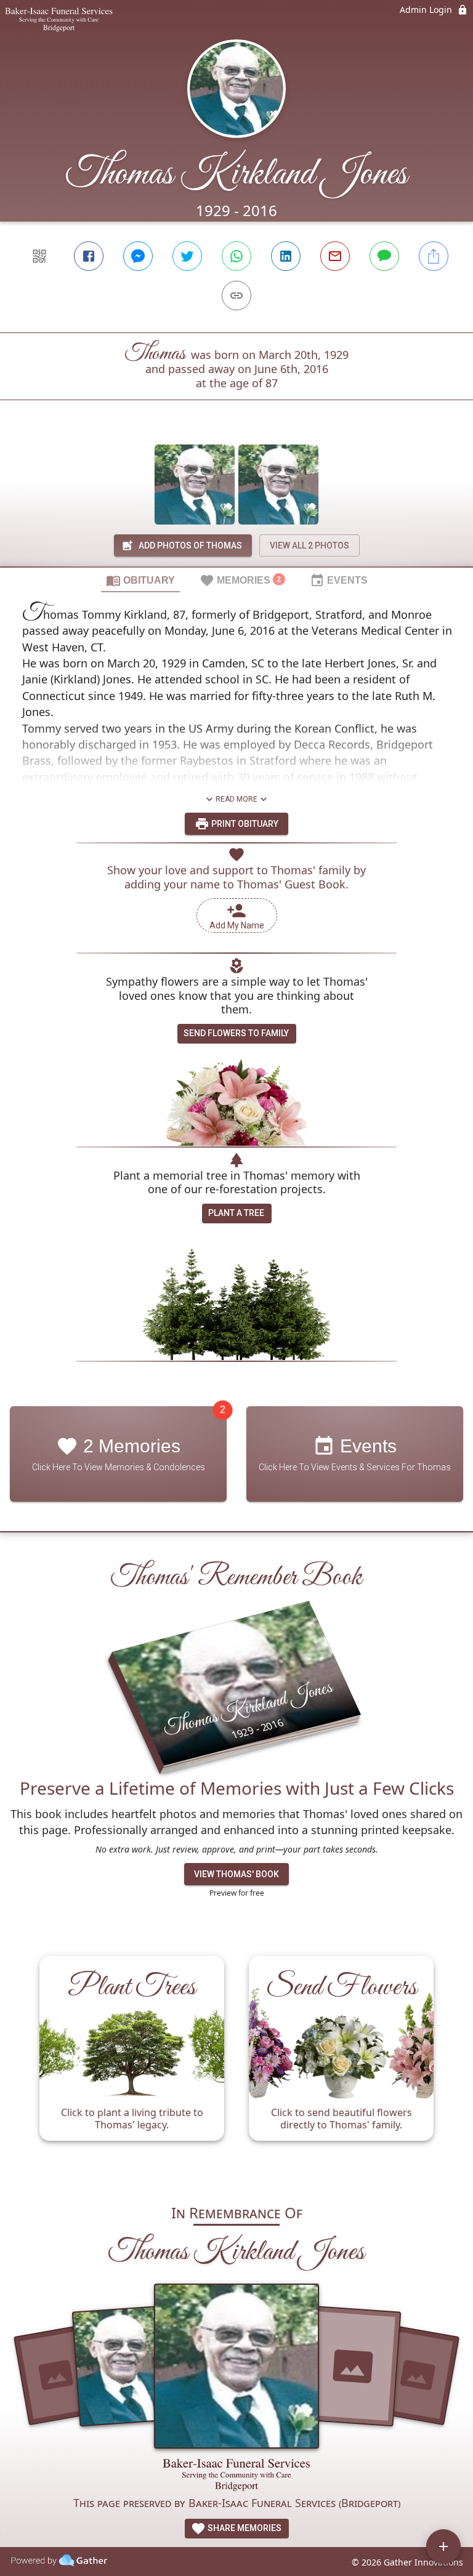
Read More (236, 799)
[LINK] (236, 296)
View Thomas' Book (236, 1874)
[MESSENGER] (138, 256)
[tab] (140, 580)
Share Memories (244, 2528)
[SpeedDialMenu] (443, 2546)
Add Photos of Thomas (190, 545)
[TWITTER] (187, 256)
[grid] (236, 2064)
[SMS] (384, 256)
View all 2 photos (309, 545)
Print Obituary (244, 824)
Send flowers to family (236, 1033)
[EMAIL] (335, 256)
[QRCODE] (39, 256)
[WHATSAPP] (236, 256)
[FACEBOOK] (89, 256)
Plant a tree (236, 1213)
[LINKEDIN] (286, 256)
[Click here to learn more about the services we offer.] (236, 2477)
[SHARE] (434, 256)
